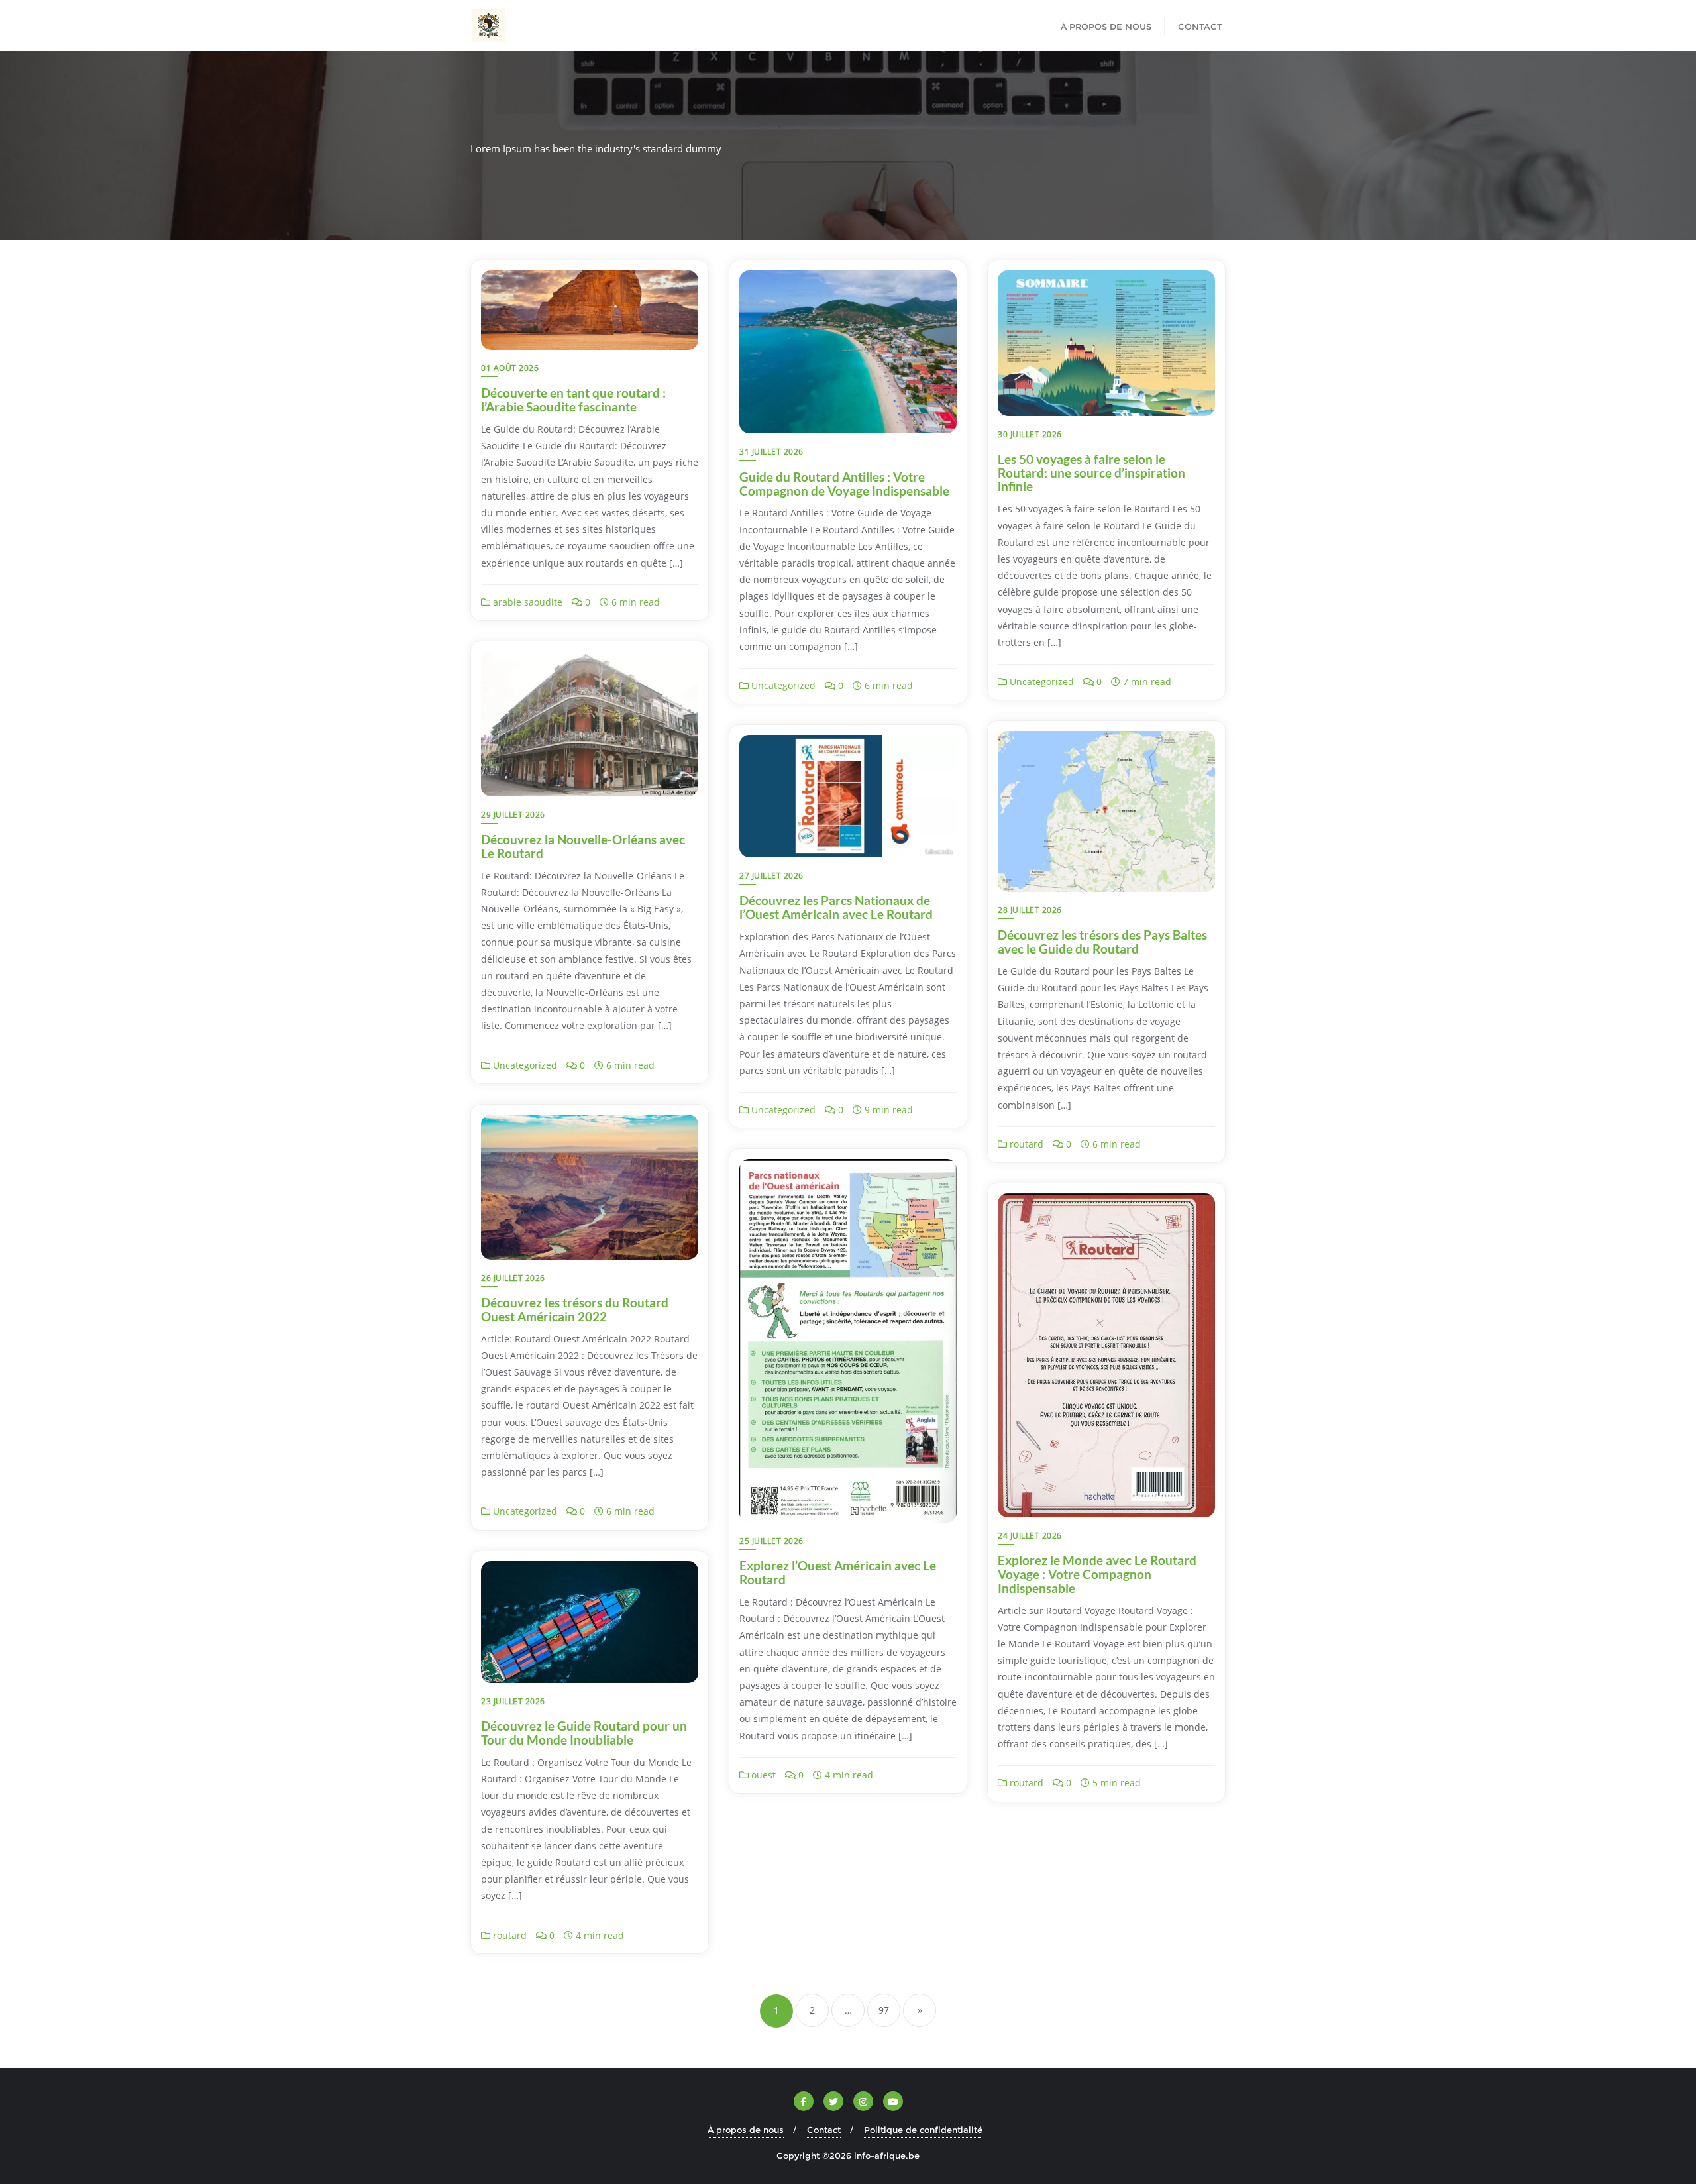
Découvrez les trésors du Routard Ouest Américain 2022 (575, 1309)
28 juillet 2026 (1030, 910)
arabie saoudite (526, 602)
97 (884, 2010)
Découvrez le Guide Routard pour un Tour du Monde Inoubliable (584, 1733)
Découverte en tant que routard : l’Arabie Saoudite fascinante (573, 400)
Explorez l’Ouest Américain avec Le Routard (838, 1572)
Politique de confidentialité (923, 2130)
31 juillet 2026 (771, 452)
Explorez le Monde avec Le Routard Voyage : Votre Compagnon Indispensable (1097, 1574)
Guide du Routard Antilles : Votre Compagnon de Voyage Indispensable (844, 484)
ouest (762, 1775)
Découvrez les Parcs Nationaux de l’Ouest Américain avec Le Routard (836, 907)
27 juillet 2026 (771, 876)
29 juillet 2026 (513, 815)
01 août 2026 (510, 368)
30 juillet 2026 (1030, 434)
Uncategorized (782, 685)
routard (1025, 1144)
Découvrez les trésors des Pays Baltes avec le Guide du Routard (1102, 942)
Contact (824, 2130)
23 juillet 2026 (513, 1701)
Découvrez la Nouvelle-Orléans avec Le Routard (583, 846)
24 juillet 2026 (1030, 1536)
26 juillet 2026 (513, 1278)
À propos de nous (746, 2130)
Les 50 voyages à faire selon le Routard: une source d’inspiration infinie (1091, 473)
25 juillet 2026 (771, 1541)
